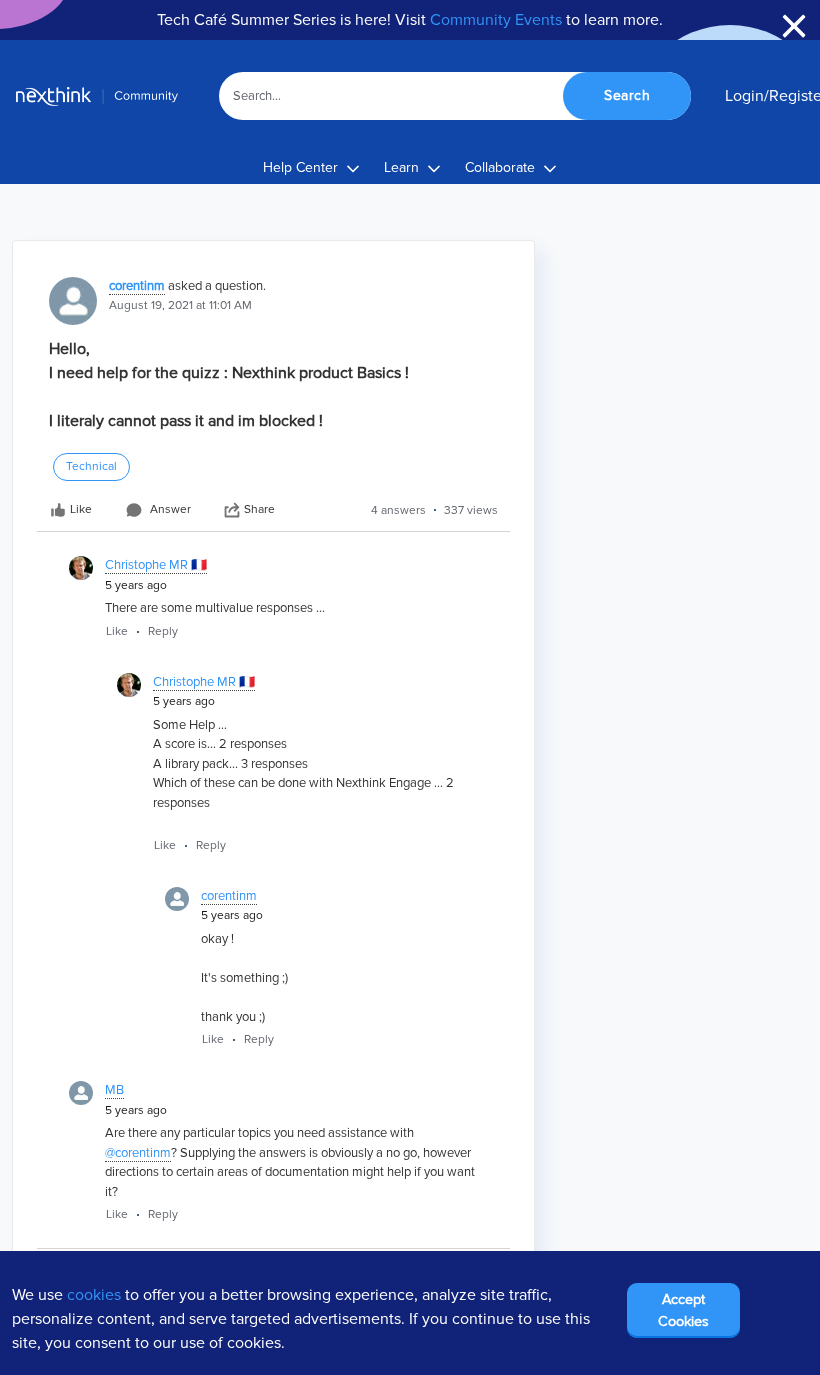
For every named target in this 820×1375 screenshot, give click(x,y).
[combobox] (455, 96)
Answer (170, 509)
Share (259, 509)
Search (627, 95)
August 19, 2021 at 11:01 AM (180, 305)
